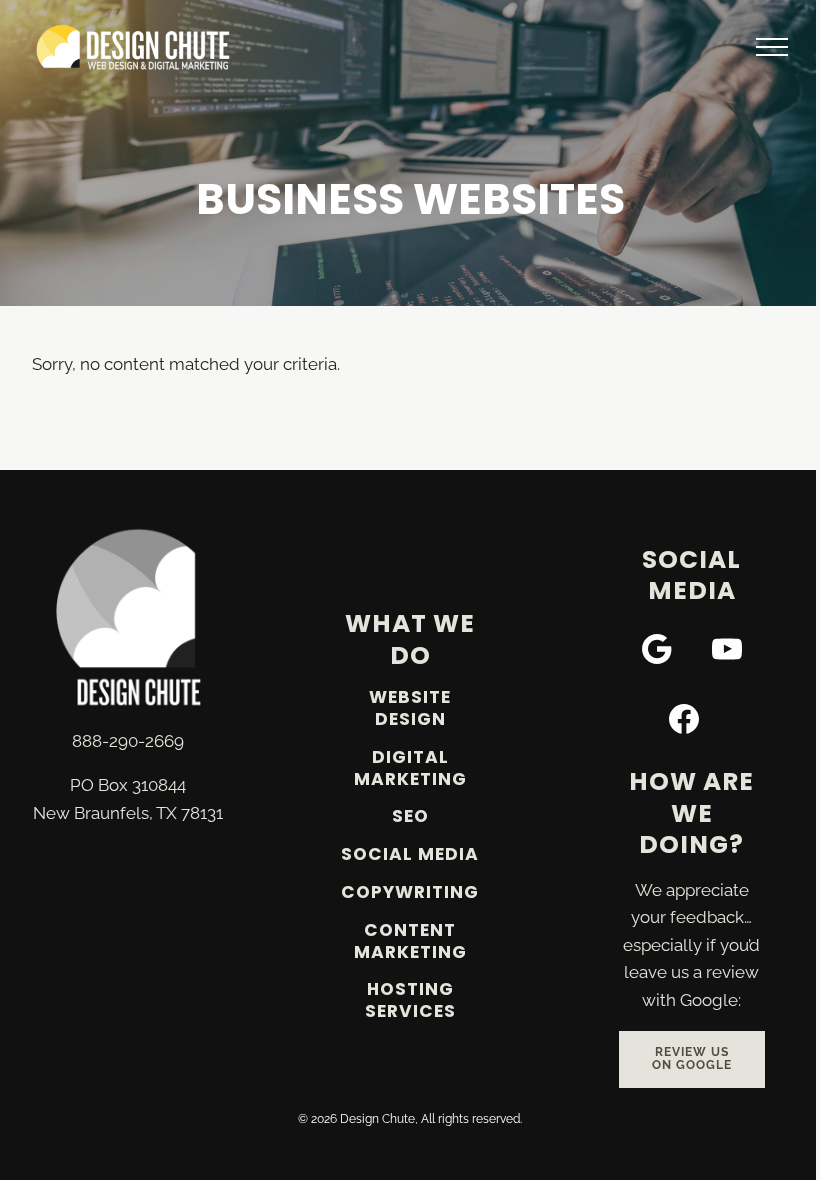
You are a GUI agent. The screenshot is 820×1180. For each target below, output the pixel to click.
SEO (410, 816)
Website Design (410, 708)
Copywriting (410, 892)
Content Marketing (410, 941)
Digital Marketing (410, 768)
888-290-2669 (128, 741)
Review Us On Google (692, 1058)
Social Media (410, 854)
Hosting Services (410, 1000)
